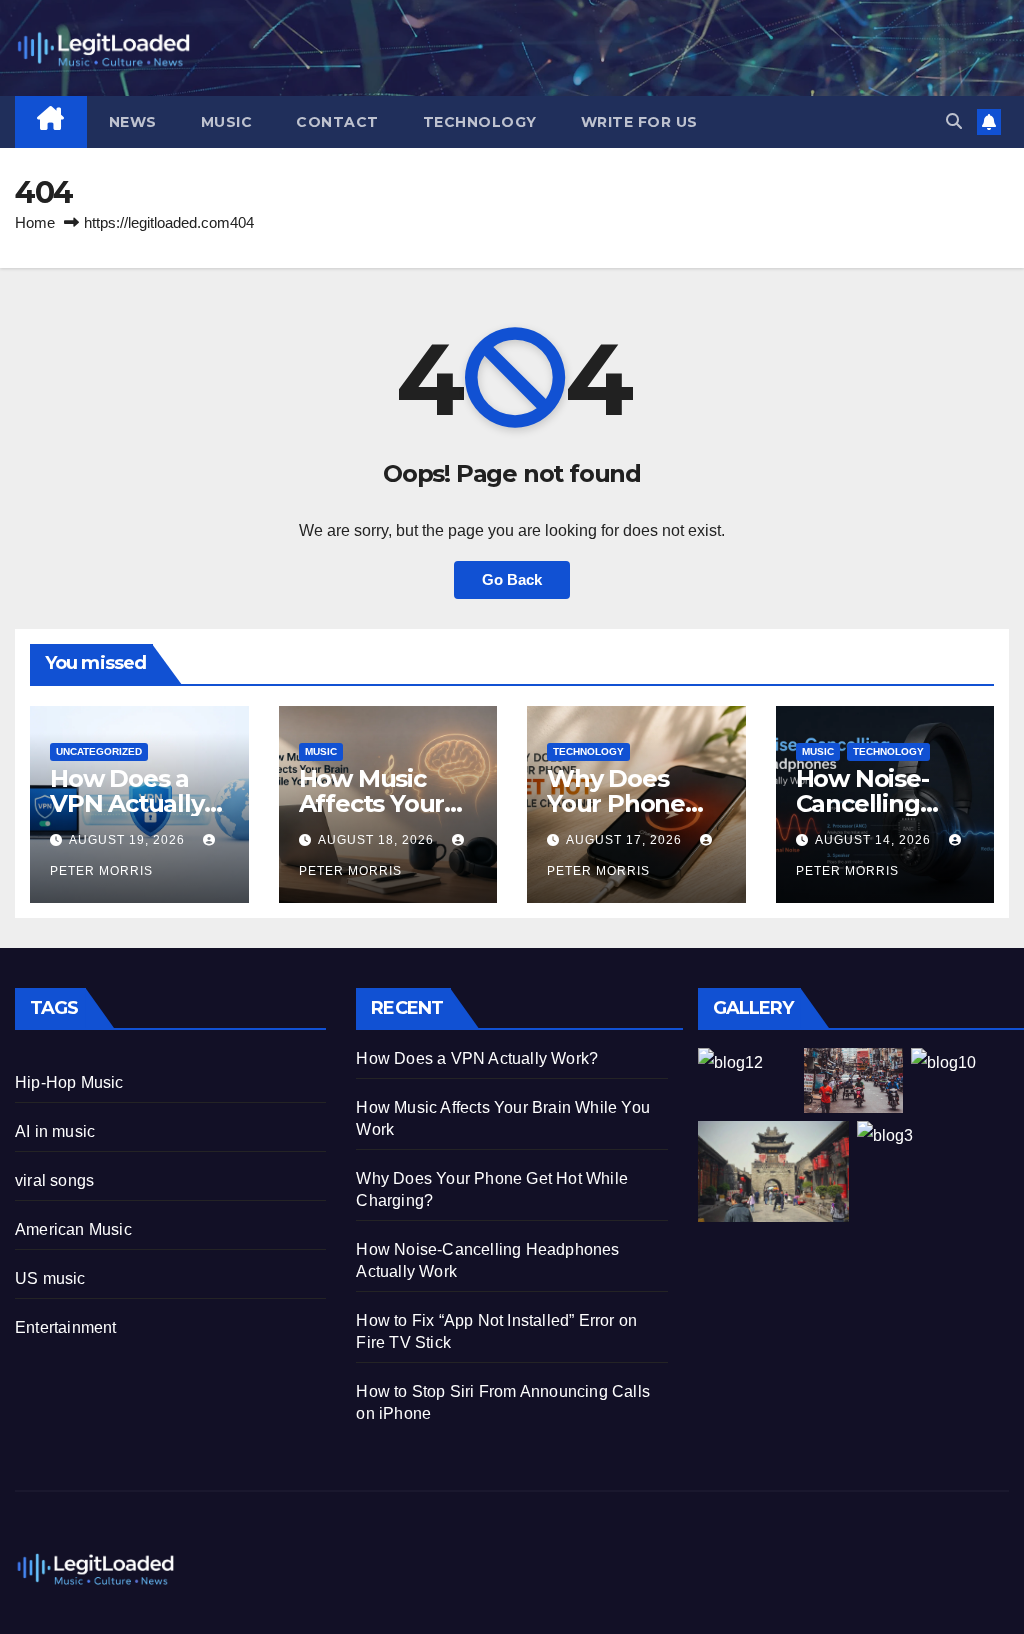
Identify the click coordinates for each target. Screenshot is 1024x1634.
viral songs (54, 1180)
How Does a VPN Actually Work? (127, 803)
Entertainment (66, 1327)
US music (50, 1278)
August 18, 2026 (378, 840)
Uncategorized (99, 751)
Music (227, 122)
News (133, 122)
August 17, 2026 (626, 840)
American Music (73, 1229)
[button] (954, 121)
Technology (480, 122)
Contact (337, 122)
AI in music (55, 1131)
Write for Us (639, 122)
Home (35, 222)
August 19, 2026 (129, 840)
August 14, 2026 (875, 840)
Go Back (512, 579)
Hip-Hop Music (69, 1082)
